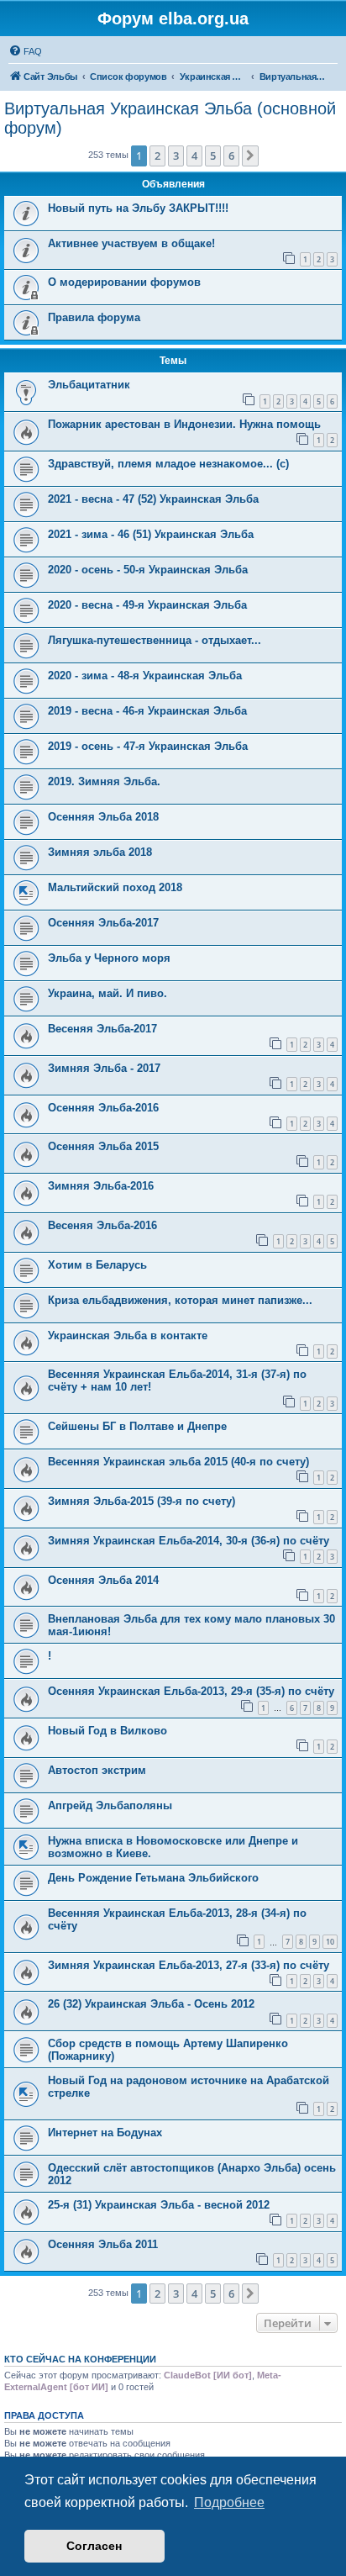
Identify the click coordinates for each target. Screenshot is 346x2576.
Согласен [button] (94, 2546)
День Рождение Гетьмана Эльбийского (153, 1878)
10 (330, 1942)
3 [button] (176, 156)
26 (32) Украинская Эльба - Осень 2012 (151, 2004)
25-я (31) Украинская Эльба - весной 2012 (159, 2205)
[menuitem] (25, 51)
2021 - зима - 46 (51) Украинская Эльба (151, 534)
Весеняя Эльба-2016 (102, 1225)
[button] (250, 156)
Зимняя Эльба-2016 (101, 1186)
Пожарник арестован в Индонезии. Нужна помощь (184, 424)
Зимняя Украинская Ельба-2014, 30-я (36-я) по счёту (189, 1541)
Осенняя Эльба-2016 (103, 1108)
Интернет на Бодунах (105, 2133)
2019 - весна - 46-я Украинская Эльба (147, 711)
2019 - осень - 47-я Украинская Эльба (148, 746)
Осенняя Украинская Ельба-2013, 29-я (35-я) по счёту (191, 1691)
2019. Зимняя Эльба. (104, 781)
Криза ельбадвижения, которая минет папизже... (180, 1300)
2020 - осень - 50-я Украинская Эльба (148, 570)
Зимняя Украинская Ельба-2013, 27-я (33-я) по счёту (189, 1965)
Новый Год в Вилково (107, 1731)
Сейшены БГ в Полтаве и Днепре (137, 1426)
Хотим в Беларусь (97, 1265)
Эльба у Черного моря (109, 958)
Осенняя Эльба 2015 (103, 1146)
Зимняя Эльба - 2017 (104, 1068)
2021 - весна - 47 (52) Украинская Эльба (153, 499)
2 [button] (157, 156)
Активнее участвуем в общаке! (131, 243)
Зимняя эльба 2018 (100, 852)
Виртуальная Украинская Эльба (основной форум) (170, 118)
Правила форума (94, 317)
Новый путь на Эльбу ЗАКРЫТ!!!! (138, 208)
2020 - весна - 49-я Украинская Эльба (147, 605)
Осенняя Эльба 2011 (103, 2244)
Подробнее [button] (229, 2502)
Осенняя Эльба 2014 (103, 1580)
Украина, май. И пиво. (107, 993)
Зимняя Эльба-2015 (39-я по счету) (142, 1501)
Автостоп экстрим (97, 1770)
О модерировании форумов (124, 282)
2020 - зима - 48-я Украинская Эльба (145, 676)
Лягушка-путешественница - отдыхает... (155, 640)
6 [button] (231, 156)
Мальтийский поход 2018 (115, 887)
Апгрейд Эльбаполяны (110, 1805)
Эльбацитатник (89, 385)
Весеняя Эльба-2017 (102, 1029)
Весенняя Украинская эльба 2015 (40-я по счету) (178, 1462)
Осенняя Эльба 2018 (103, 817)
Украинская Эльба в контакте (128, 1336)
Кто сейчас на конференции (80, 2359)
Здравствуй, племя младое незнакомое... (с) (168, 464)
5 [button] (213, 156)
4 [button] (194, 156)
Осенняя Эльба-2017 (103, 923)
